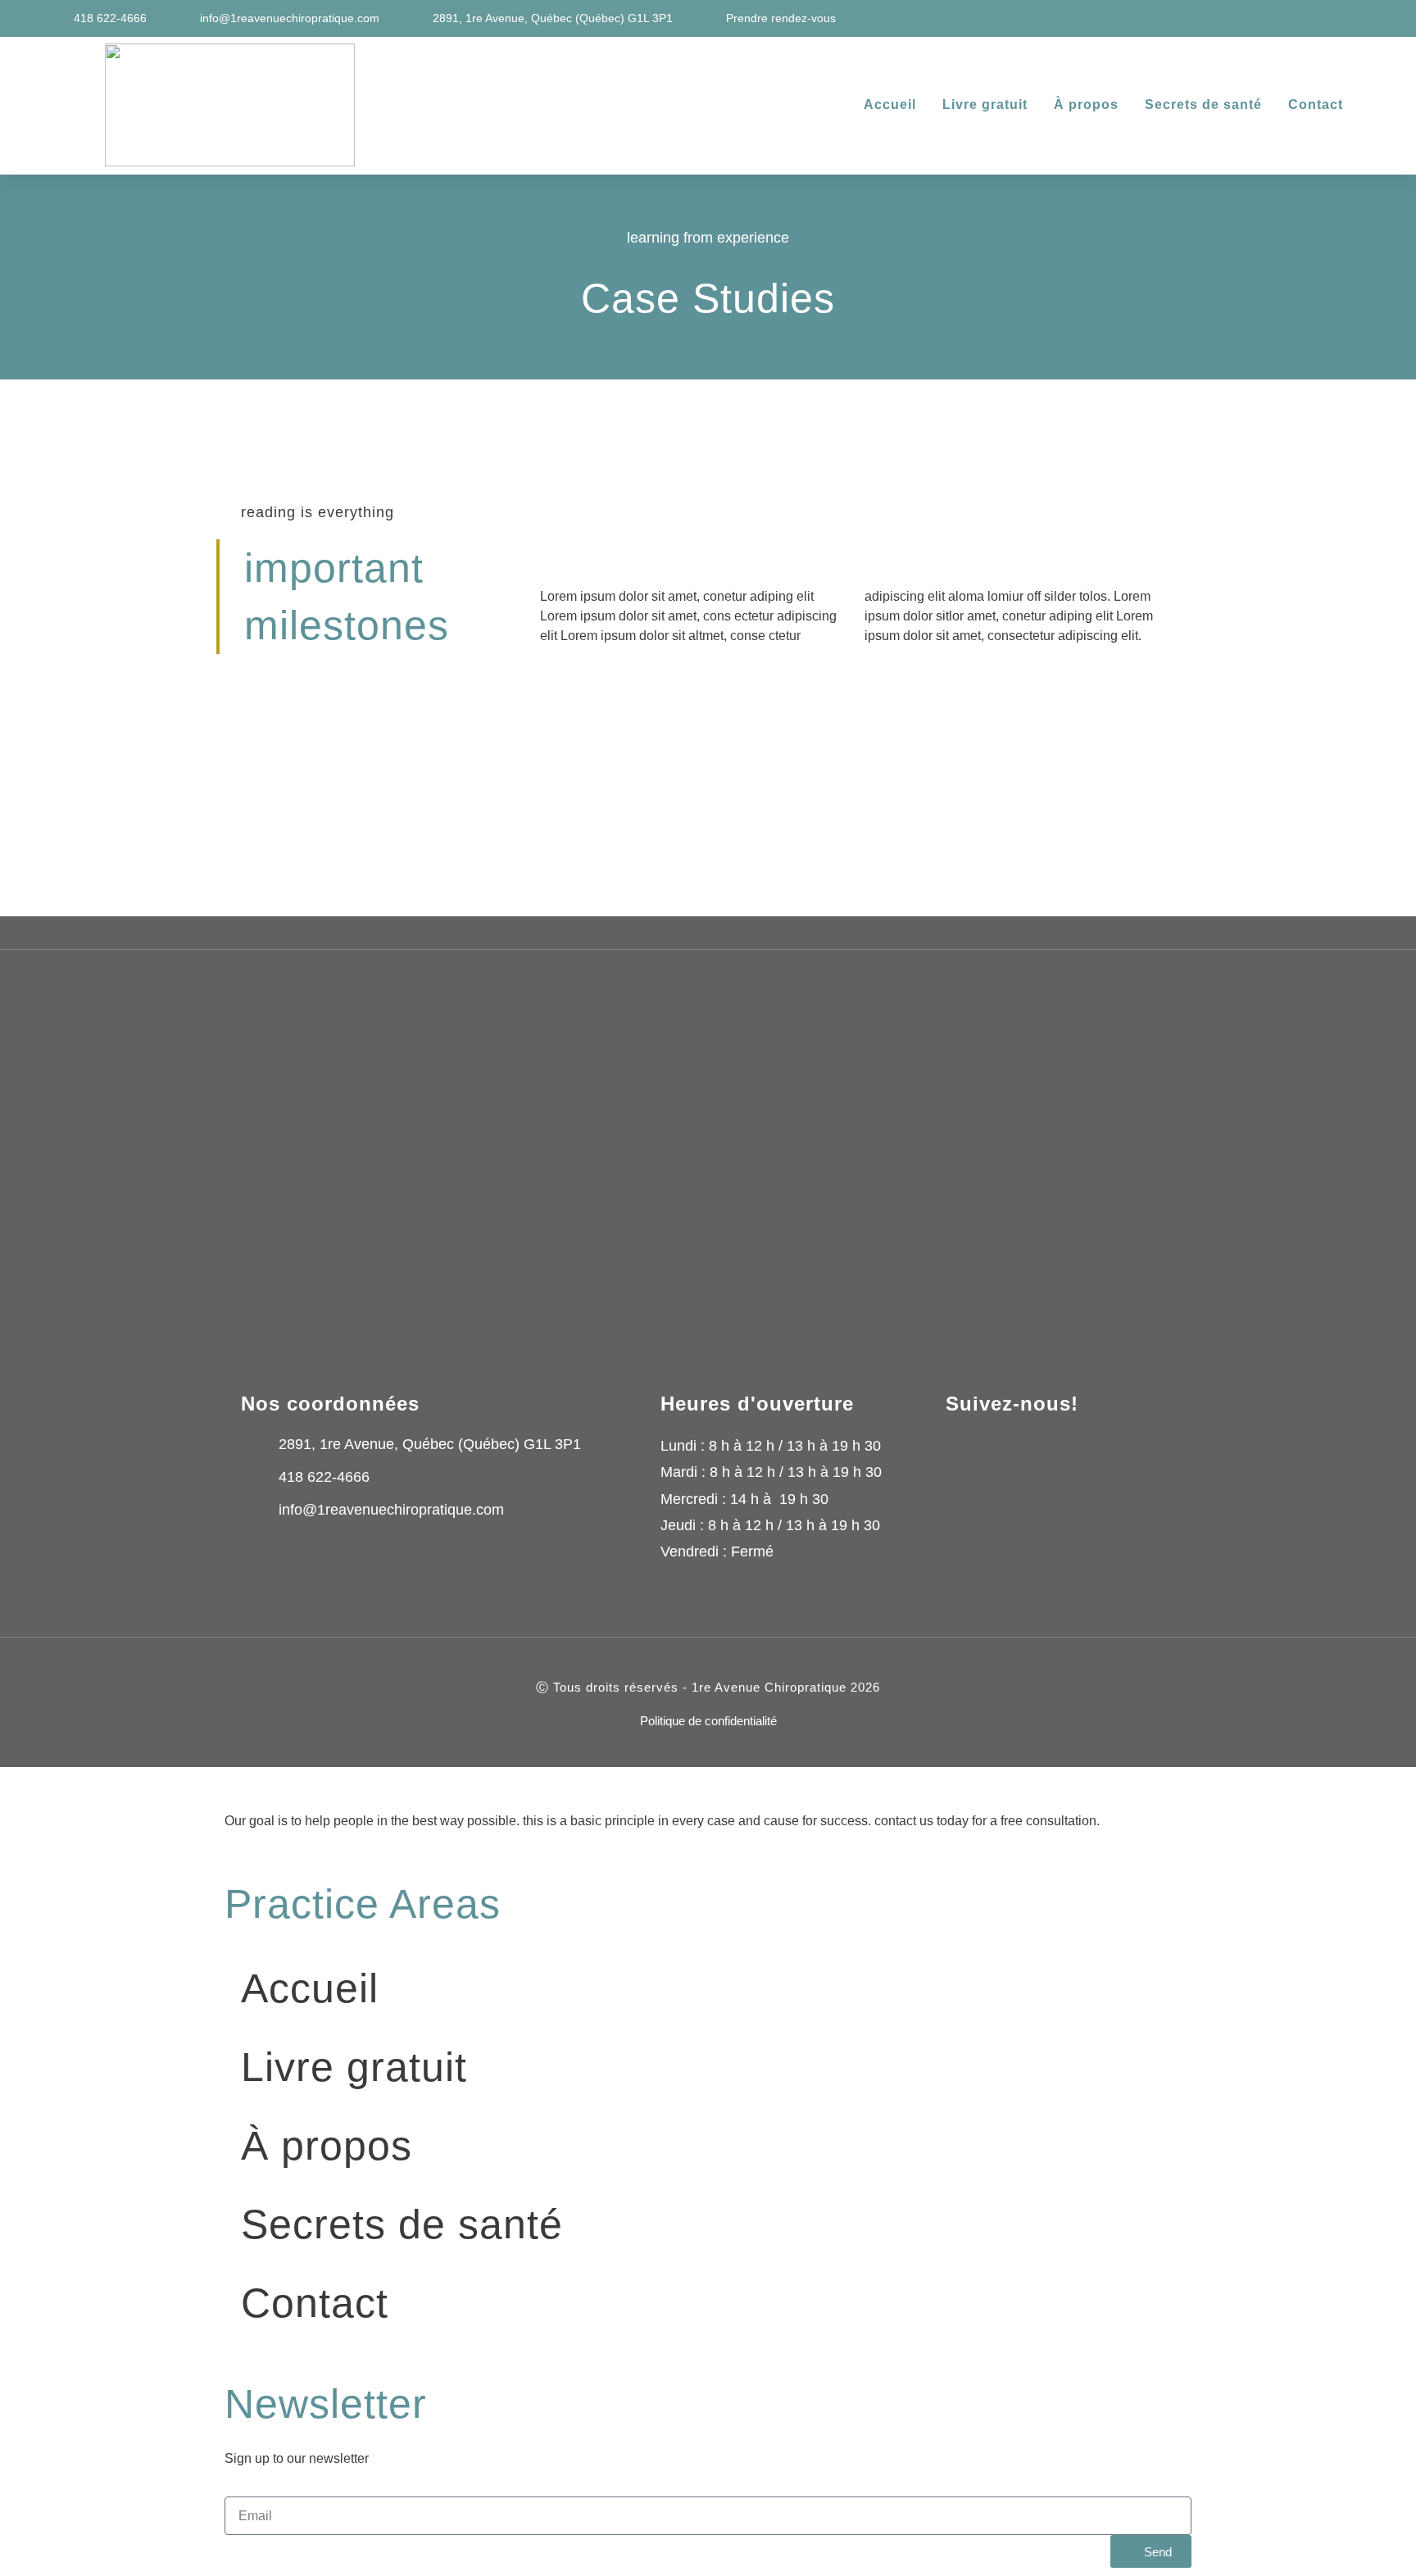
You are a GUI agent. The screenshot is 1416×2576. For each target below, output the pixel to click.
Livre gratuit (985, 104)
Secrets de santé (1203, 104)
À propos (1086, 104)
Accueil (890, 104)
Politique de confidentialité (708, 1721)
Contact (1316, 104)
